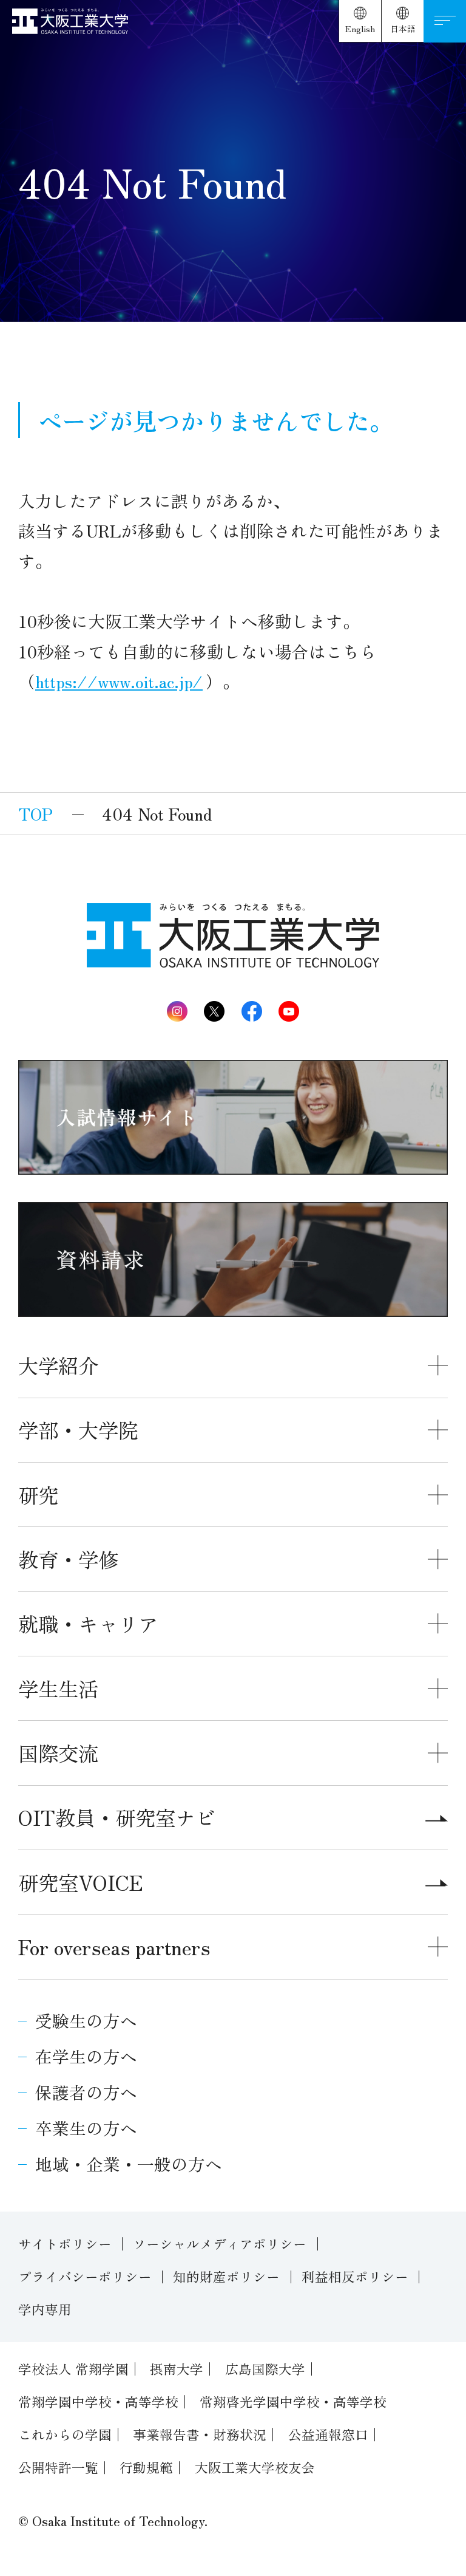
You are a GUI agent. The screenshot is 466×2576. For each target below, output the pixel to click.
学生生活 (58, 1688)
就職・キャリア (88, 1623)
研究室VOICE (81, 1882)
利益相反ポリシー (355, 2276)
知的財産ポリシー (226, 2276)
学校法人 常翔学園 (73, 2369)
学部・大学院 (78, 1430)
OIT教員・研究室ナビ (117, 1817)
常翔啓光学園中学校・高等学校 (293, 2401)
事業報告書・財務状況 (200, 2434)
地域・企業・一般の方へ (129, 2164)
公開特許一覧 (58, 2467)
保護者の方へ (86, 2092)
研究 (38, 1495)
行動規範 (146, 2467)
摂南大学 (177, 2369)
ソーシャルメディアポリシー (220, 2243)
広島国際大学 (265, 2369)
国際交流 (58, 1753)
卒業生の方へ (86, 2128)
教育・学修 (68, 1559)
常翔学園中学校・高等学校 (98, 2401)
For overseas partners (114, 1946)
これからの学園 (65, 2434)
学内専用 (45, 2309)
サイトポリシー (65, 2243)
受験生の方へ (86, 2020)
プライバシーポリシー (85, 2276)
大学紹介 (58, 1365)
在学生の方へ (86, 2056)
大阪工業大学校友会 (255, 2467)
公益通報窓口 (328, 2434)
